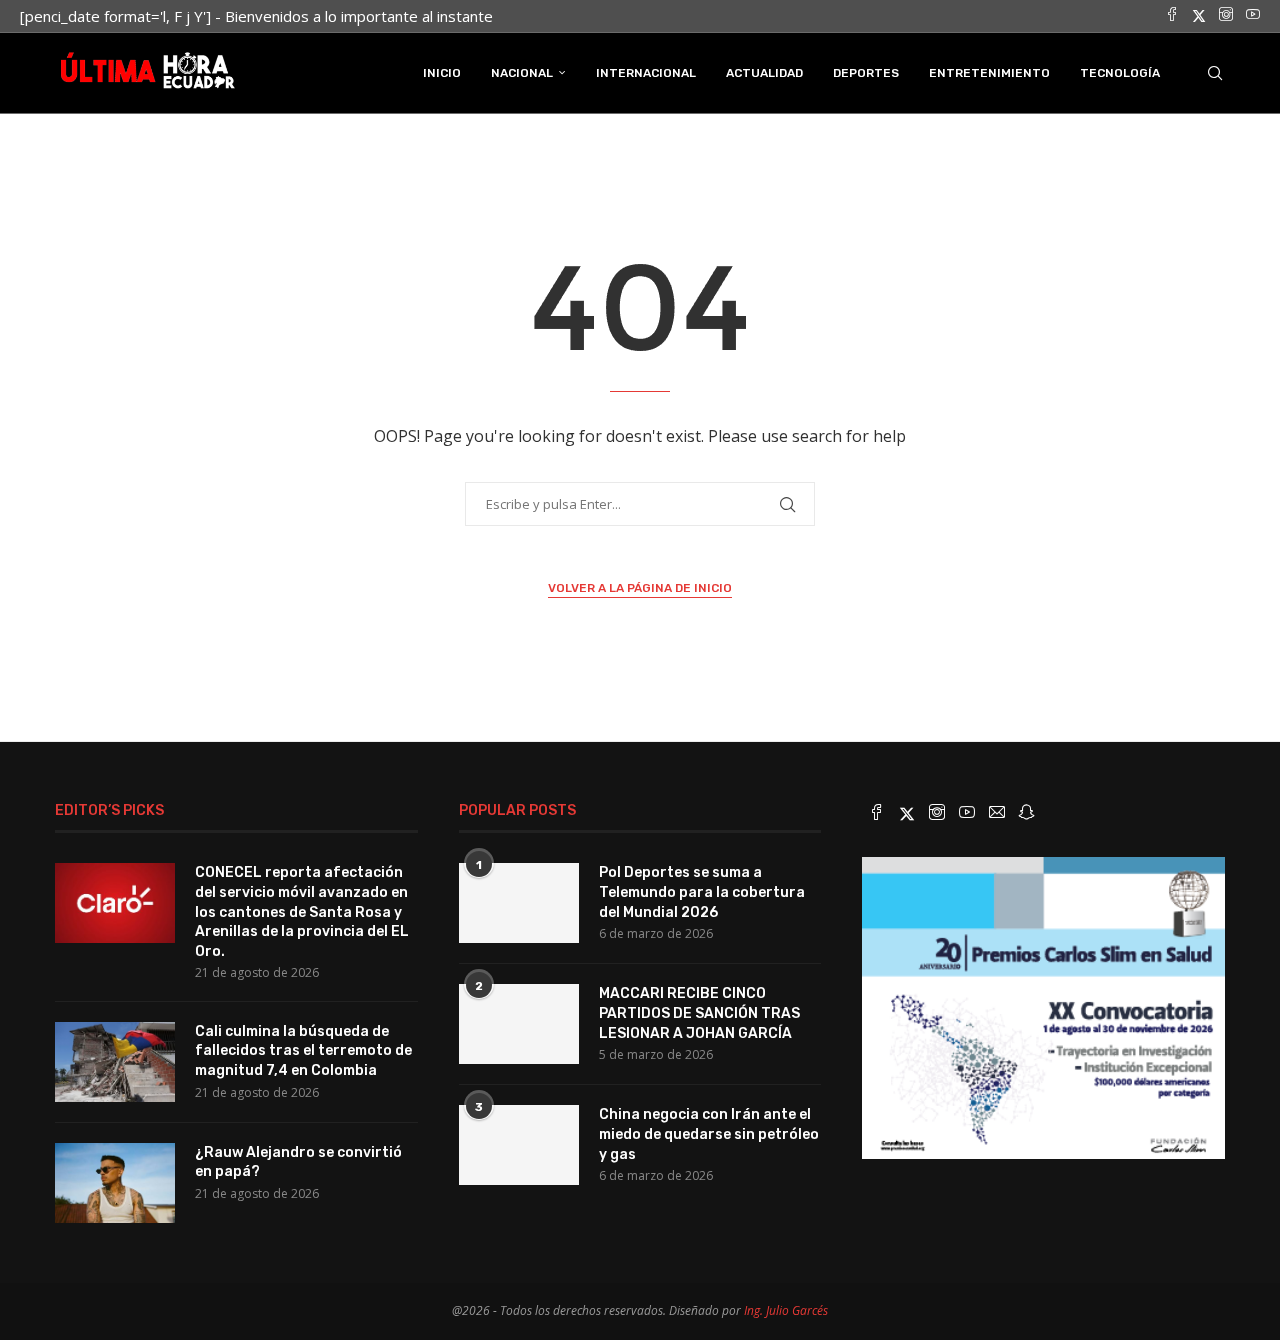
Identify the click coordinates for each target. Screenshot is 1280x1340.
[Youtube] (1253, 16)
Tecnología (1120, 73)
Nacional (522, 73)
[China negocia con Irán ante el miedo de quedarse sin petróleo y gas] (519, 1145)
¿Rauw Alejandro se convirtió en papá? (298, 1162)
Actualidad (764, 73)
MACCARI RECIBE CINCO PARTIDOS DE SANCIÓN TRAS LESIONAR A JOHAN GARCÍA (699, 1013)
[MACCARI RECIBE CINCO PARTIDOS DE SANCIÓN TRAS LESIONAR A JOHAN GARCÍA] (519, 1024)
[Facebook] (1172, 16)
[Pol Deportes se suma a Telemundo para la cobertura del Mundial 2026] (519, 903)
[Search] (1215, 73)
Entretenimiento (989, 73)
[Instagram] (1226, 16)
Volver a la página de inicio (640, 588)
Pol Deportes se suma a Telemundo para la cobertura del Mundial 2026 (702, 892)
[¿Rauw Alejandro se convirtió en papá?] (115, 1183)
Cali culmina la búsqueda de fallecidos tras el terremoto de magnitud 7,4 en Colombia (303, 1051)
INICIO (442, 73)
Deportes (866, 73)
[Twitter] (1199, 16)
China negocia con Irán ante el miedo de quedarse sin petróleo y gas (709, 1134)
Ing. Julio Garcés (786, 1310)
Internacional (646, 73)
